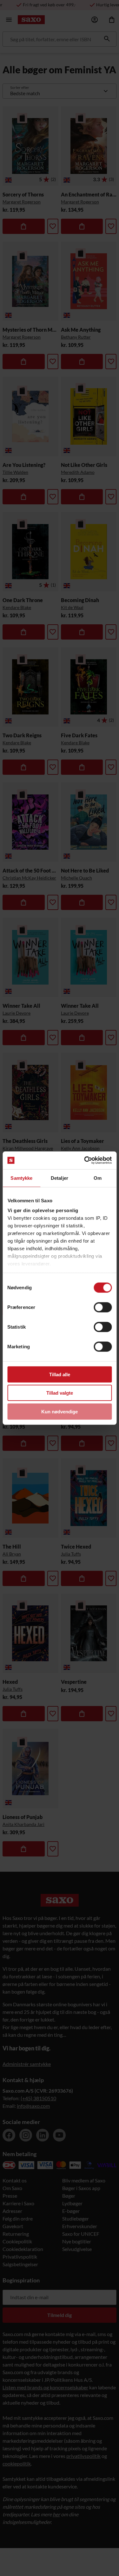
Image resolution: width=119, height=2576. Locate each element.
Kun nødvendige (60, 1411)
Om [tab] (98, 1178)
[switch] (103, 1307)
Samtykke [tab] (21, 1178)
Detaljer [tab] (60, 1178)
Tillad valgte (60, 1393)
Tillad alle (60, 1374)
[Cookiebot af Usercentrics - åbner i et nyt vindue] (85, 1160)
